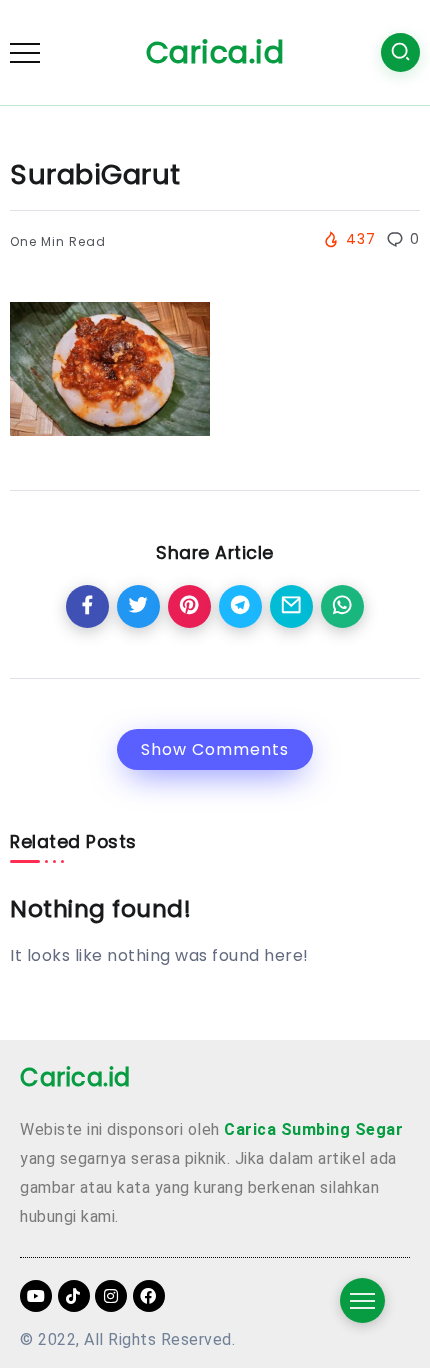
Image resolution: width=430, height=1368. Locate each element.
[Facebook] (149, 1296)
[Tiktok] (74, 1296)
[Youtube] (36, 1296)
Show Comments (215, 749)
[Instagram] (111, 1296)
